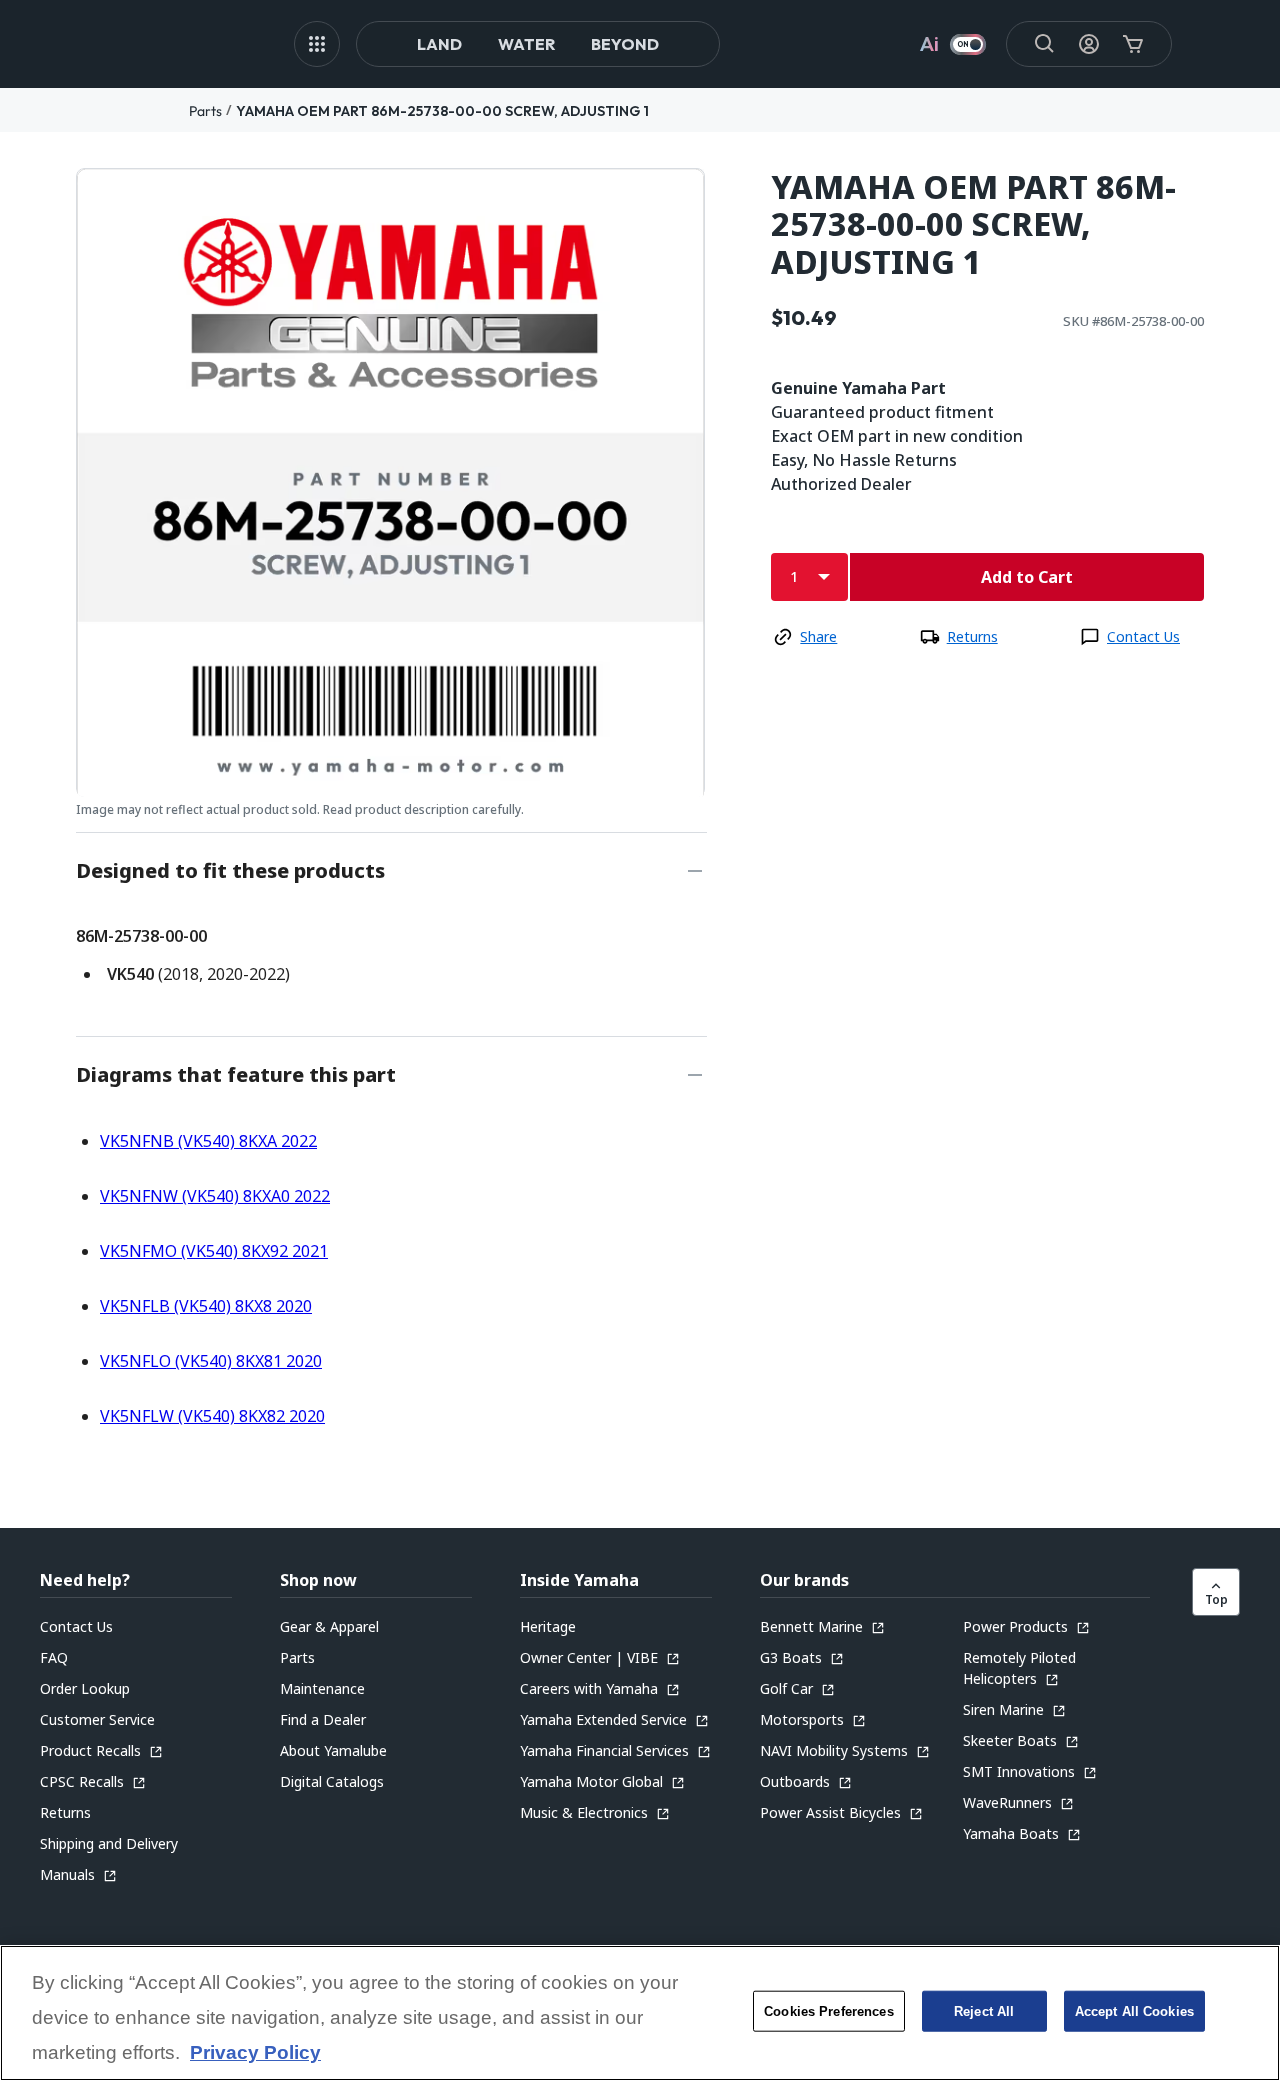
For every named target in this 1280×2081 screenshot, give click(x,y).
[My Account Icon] (1089, 44)
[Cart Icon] (1133, 44)
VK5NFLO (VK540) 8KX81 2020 (211, 1361)
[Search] (1045, 44)
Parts (205, 111)
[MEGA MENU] (317, 44)
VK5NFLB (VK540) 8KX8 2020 (206, 1306)
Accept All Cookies (1134, 2011)
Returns (972, 636)
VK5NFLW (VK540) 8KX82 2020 (212, 1416)
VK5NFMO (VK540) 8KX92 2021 (214, 1251)
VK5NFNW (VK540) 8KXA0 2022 (215, 1196)
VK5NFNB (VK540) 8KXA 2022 (208, 1141)
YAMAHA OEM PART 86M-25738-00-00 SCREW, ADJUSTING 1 (442, 111)
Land (439, 44)
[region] (640, 2013)
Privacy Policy (255, 2053)
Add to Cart (1027, 577)
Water (526, 44)
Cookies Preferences (828, 2011)
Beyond (625, 44)
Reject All (984, 2011)
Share (818, 636)
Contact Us (1143, 636)
